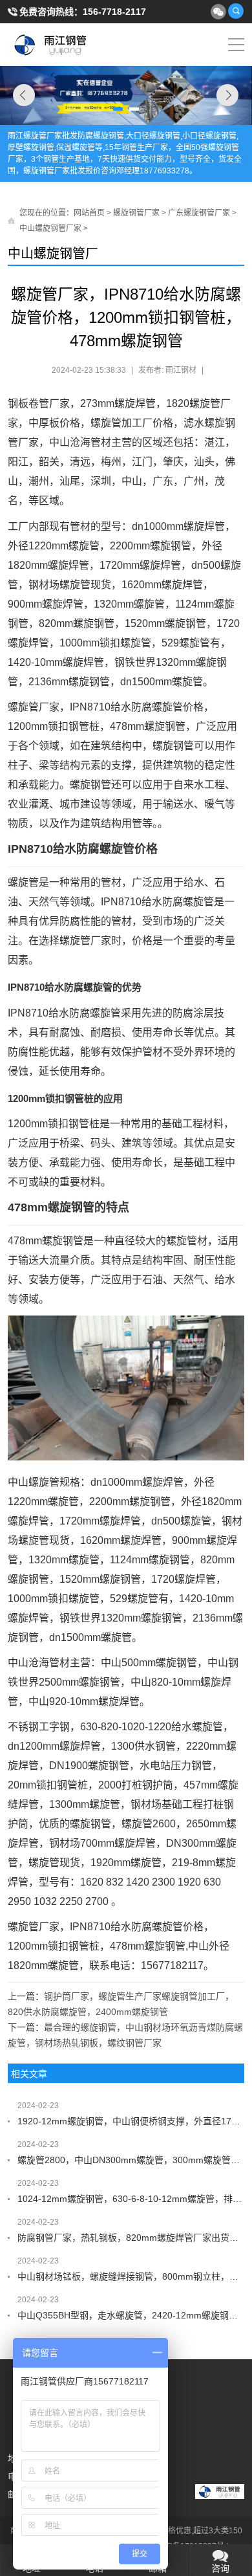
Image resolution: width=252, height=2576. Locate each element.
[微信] (218, 11)
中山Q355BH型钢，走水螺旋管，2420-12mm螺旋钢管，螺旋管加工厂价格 (131, 2315)
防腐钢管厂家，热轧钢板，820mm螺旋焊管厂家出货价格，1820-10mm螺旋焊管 (131, 2238)
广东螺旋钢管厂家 (199, 213)
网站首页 (89, 213)
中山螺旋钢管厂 (53, 254)
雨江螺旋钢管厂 (51, 45)
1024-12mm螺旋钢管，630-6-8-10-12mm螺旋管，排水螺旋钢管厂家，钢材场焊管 (131, 2199)
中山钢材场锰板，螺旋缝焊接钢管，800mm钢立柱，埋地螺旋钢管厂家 (131, 2276)
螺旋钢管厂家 (136, 213)
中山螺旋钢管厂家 (50, 228)
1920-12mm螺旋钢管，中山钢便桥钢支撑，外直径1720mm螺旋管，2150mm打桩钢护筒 (131, 2121)
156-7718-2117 (114, 12)
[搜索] (236, 11)
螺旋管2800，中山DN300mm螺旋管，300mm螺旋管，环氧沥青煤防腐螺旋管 (131, 2160)
